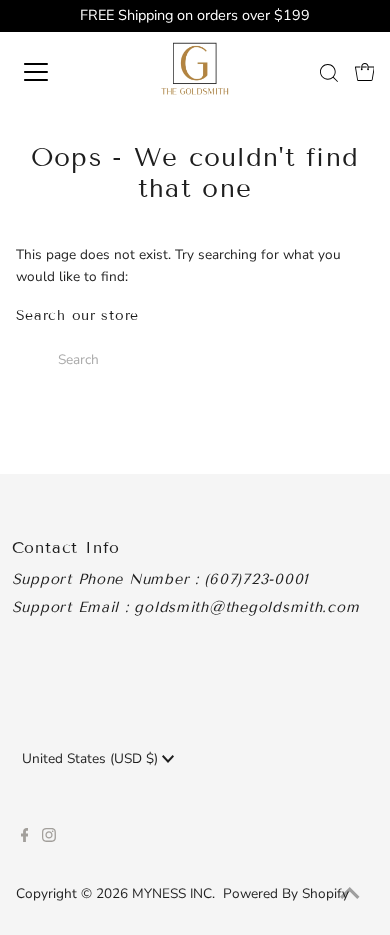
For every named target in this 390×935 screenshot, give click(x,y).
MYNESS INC (172, 893)
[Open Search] (329, 73)
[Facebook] (25, 838)
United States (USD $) (92, 758)
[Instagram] (49, 838)
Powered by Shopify (286, 893)
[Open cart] (365, 72)
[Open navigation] (53, 72)
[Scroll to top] (350, 895)
